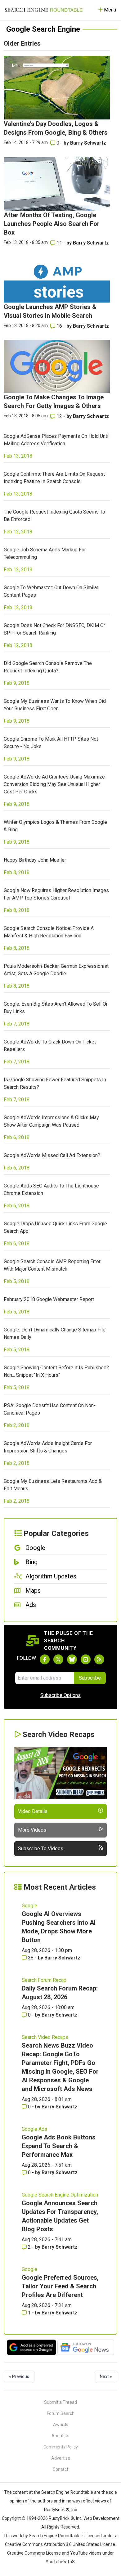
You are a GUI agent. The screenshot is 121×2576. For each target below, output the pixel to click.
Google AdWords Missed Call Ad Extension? (52, 1155)
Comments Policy (61, 2447)
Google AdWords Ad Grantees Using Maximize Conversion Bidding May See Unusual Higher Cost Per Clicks (54, 784)
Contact (60, 2469)
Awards (61, 2425)
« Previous (19, 2376)
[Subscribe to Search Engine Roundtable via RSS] (99, 1659)
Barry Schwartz (88, 143)
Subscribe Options (60, 1695)
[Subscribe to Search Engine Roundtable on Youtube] (86, 1659)
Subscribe (90, 1678)
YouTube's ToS (60, 2562)
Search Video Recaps (45, 2037)
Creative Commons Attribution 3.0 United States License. (60, 2544)
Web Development (101, 2518)
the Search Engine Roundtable (64, 2492)
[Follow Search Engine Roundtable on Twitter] (58, 1659)
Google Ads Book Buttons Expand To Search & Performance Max (59, 2146)
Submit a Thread (60, 2402)
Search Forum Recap (44, 1980)
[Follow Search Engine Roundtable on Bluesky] (72, 1659)
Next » (106, 2376)
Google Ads (34, 2129)
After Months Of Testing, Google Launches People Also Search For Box (52, 224)
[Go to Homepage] (44, 10)
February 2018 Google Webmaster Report (49, 1299)
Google (29, 1906)
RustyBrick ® (61, 2518)
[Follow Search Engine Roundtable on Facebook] (45, 1659)
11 (59, 243)
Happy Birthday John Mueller (35, 860)
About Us (60, 2436)
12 (59, 416)
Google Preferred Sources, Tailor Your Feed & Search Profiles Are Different (60, 2286)
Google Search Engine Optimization (60, 2195)
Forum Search (61, 2413)
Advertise (61, 2458)
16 (59, 326)
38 (31, 1958)
